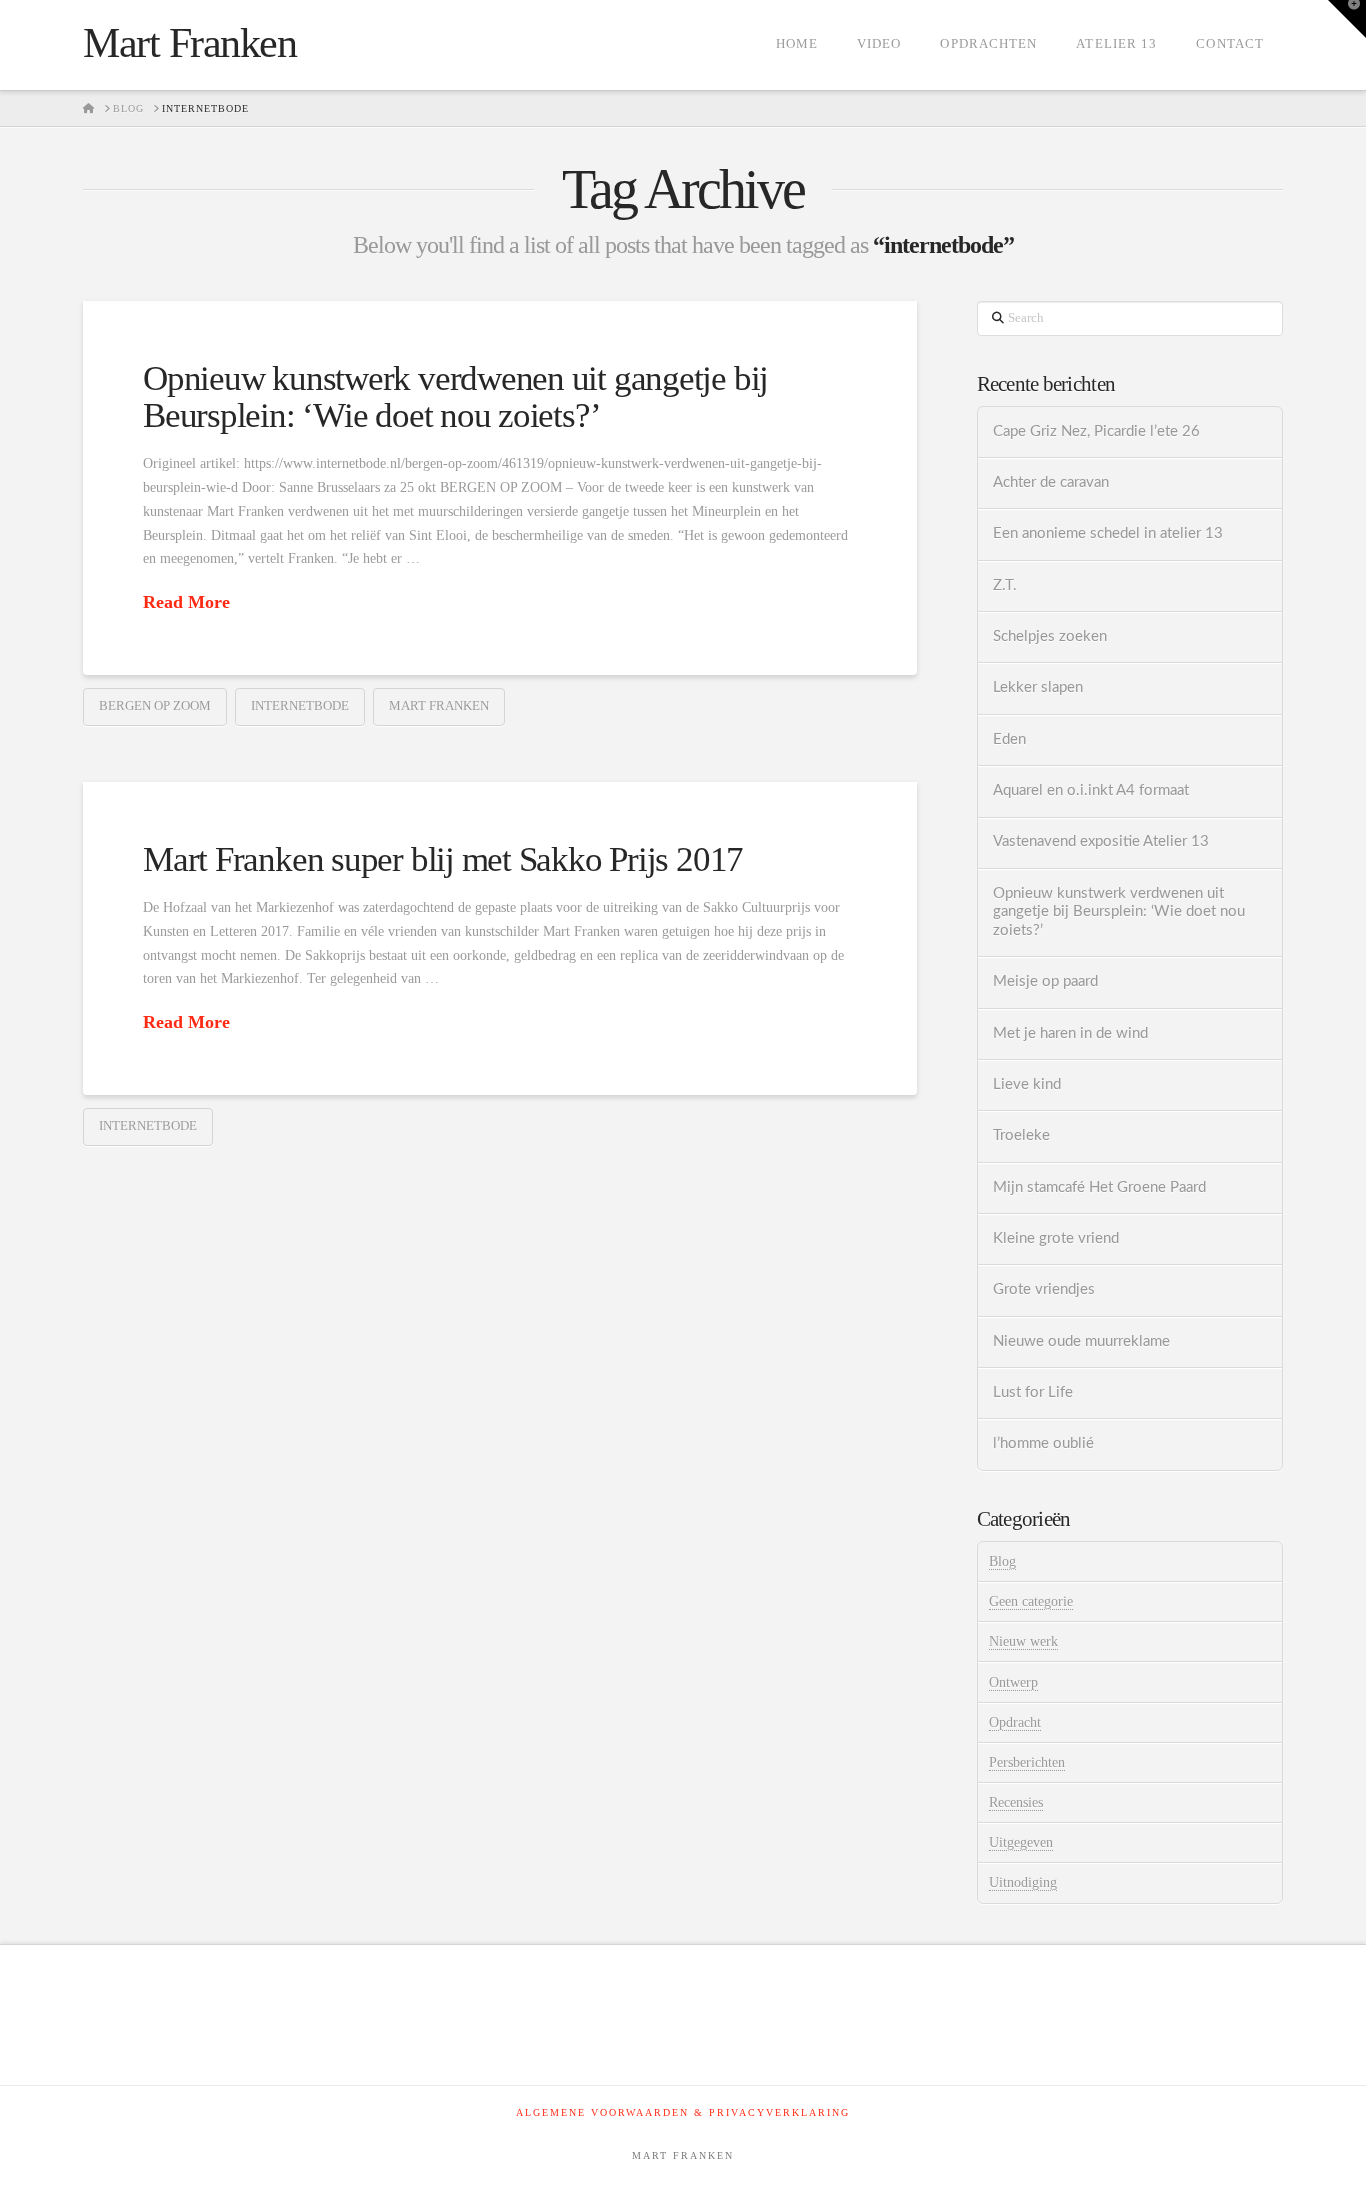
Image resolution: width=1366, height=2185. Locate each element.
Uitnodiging (1023, 1882)
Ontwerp (1013, 1682)
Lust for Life (1033, 1392)
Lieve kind (1027, 1084)
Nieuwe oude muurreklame (1081, 1341)
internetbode (300, 705)
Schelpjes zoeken (1050, 636)
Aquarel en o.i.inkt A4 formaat (1091, 790)
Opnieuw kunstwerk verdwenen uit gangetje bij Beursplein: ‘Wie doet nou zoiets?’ (455, 397)
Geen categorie (1031, 1601)
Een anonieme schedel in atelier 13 (1108, 533)
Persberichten (1027, 1762)
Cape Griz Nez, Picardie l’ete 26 (1096, 431)
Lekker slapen (1038, 687)
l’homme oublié (1043, 1443)
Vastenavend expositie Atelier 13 (1101, 841)
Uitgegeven (1021, 1842)
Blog (1002, 1561)
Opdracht (1015, 1722)
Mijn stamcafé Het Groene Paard (1099, 1187)
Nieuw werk (1023, 1641)
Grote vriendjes (1044, 1289)
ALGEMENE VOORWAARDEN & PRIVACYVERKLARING (683, 2112)
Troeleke (1021, 1135)
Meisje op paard (1045, 981)
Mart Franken (189, 43)
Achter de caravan (1051, 482)
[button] (1347, 19)
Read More (186, 602)
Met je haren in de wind (1070, 1033)
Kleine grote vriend (1056, 1238)
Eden (1009, 739)
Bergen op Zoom (155, 705)
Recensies (1016, 1802)
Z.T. (1005, 585)
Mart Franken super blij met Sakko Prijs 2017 (443, 859)
